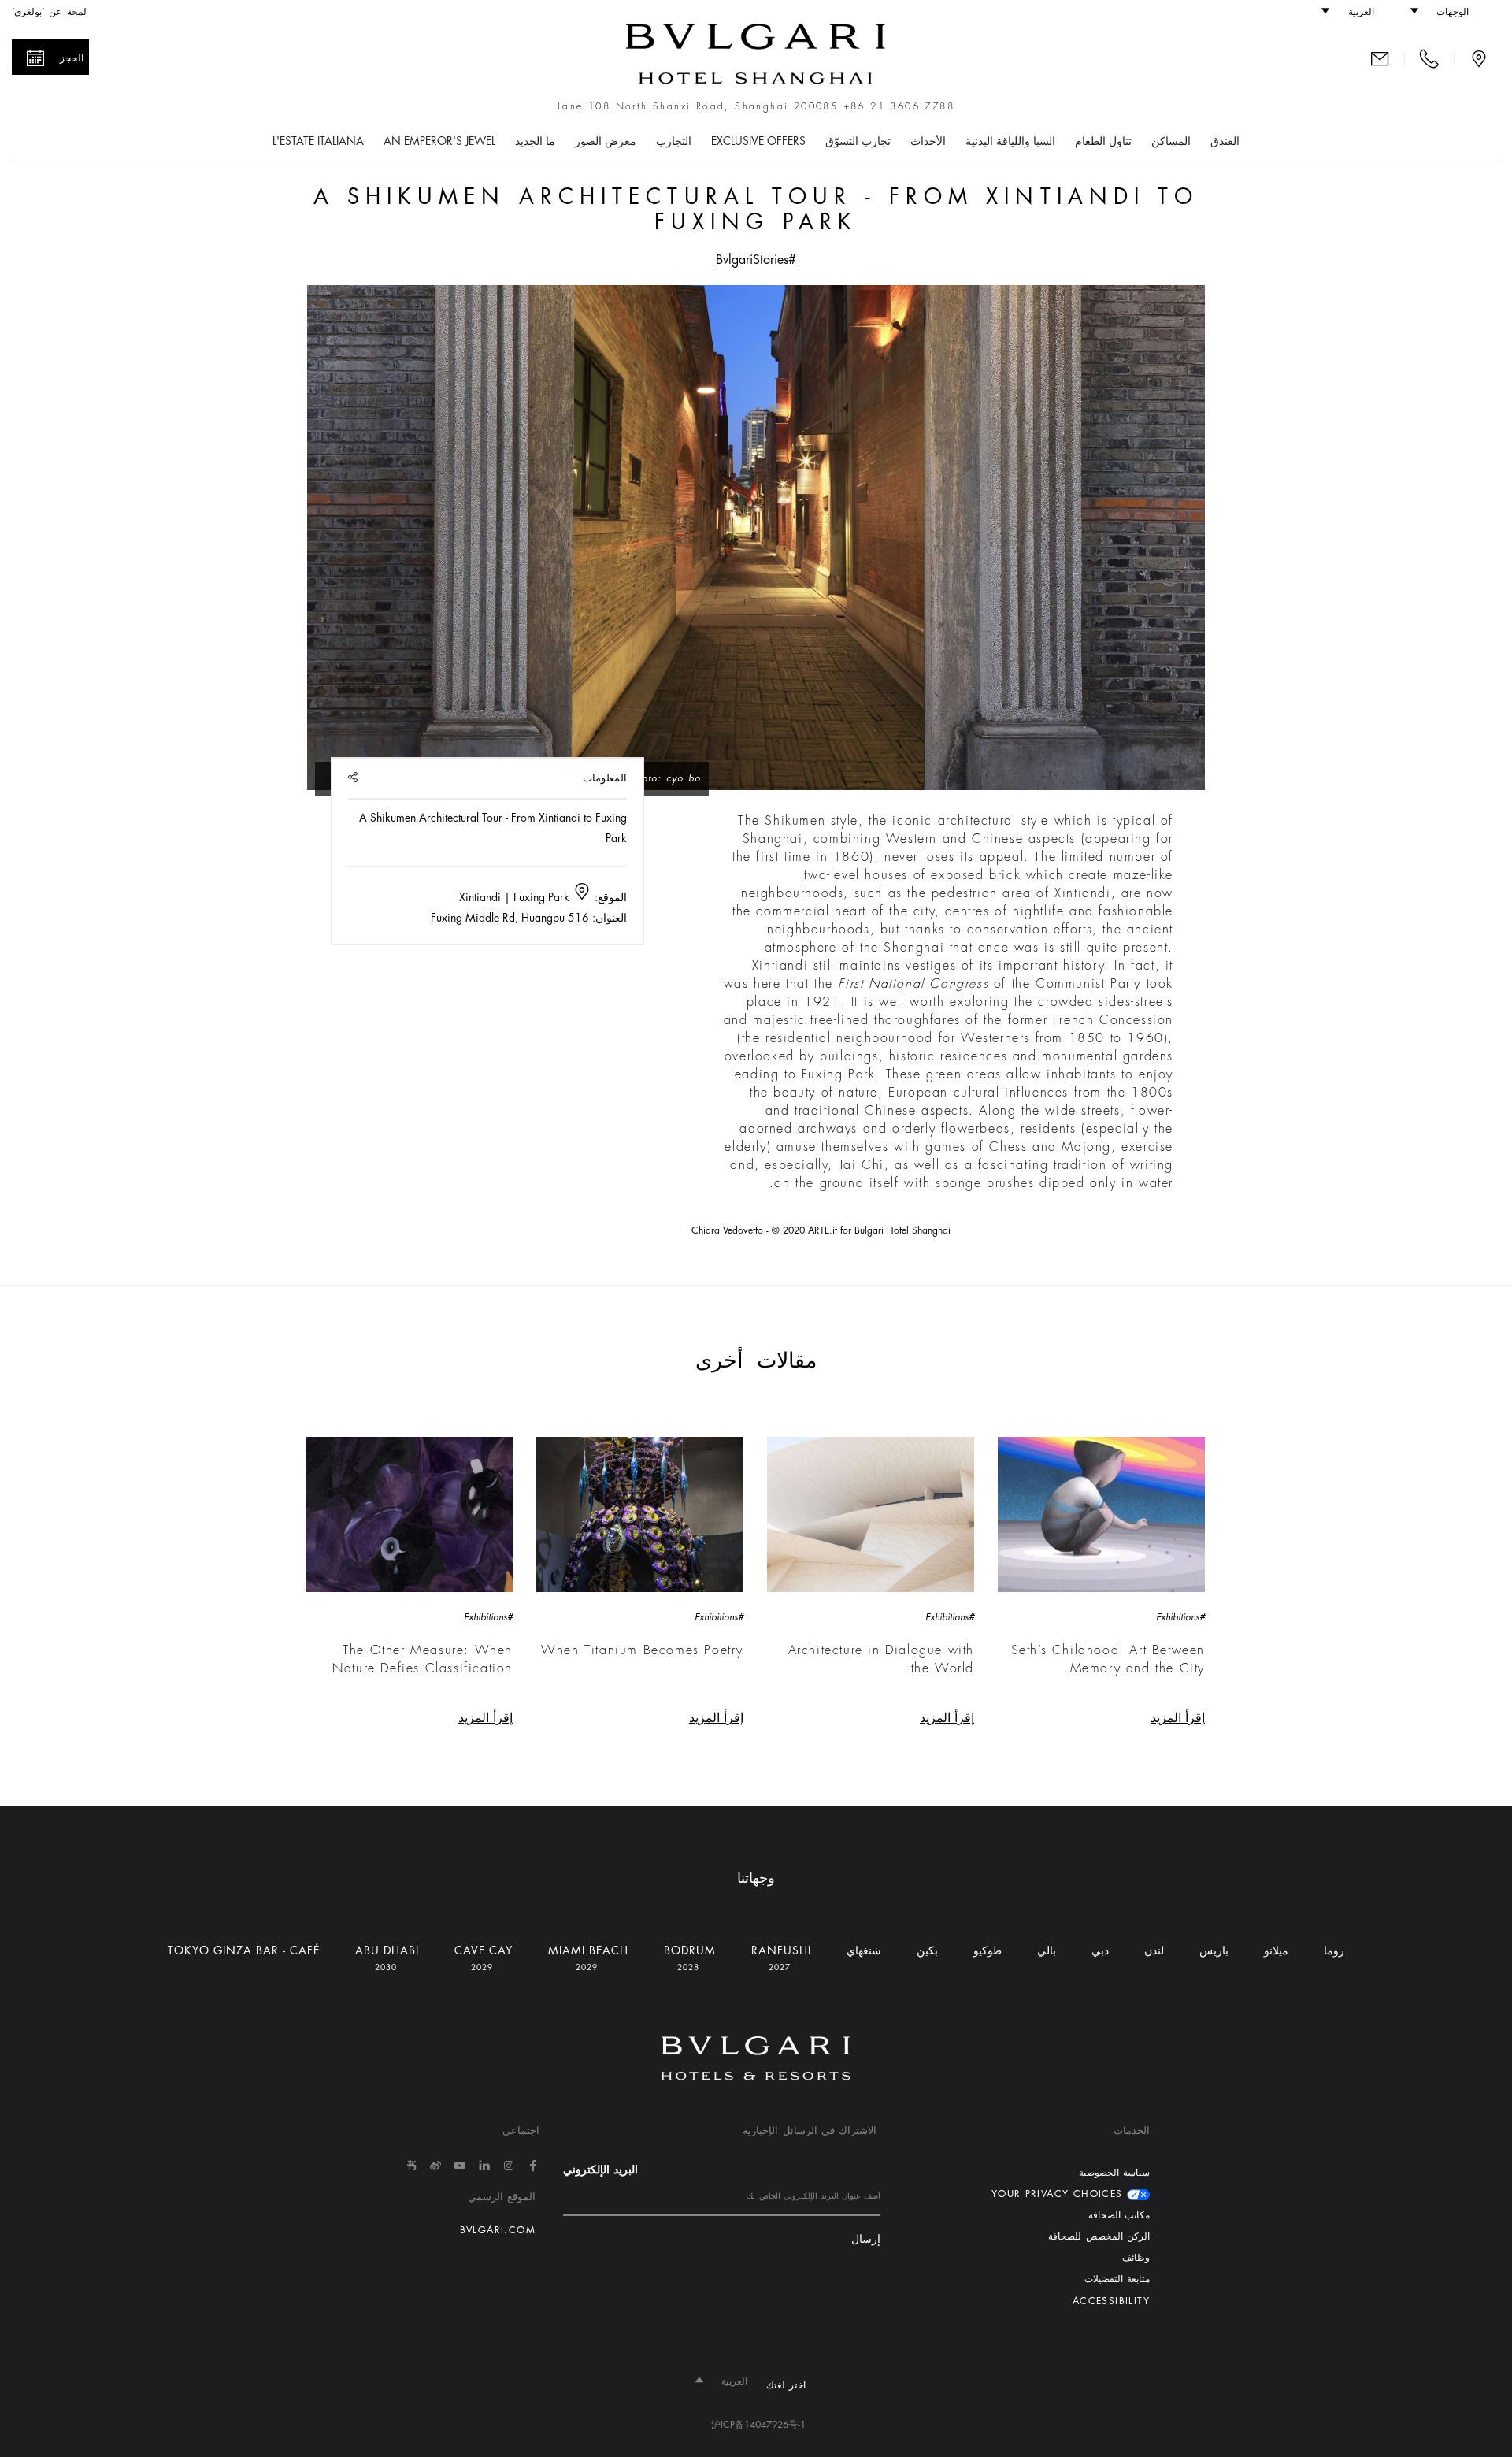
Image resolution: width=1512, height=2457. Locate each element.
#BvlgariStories (756, 260)
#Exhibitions (1180, 1617)
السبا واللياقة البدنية (1010, 141)
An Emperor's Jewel (439, 141)
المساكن (1171, 141)
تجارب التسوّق (858, 141)
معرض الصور (606, 141)
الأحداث (928, 141)
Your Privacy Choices (1059, 2194)
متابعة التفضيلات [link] (1117, 2279)
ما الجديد (535, 141)
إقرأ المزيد (1178, 1718)
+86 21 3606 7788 (899, 106)
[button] (1447, 12)
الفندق (1225, 141)
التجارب (674, 141)
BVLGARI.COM (498, 2230)
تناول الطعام (1103, 141)
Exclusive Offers (758, 141)
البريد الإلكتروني (600, 2169)
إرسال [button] (866, 2239)
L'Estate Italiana (318, 141)
